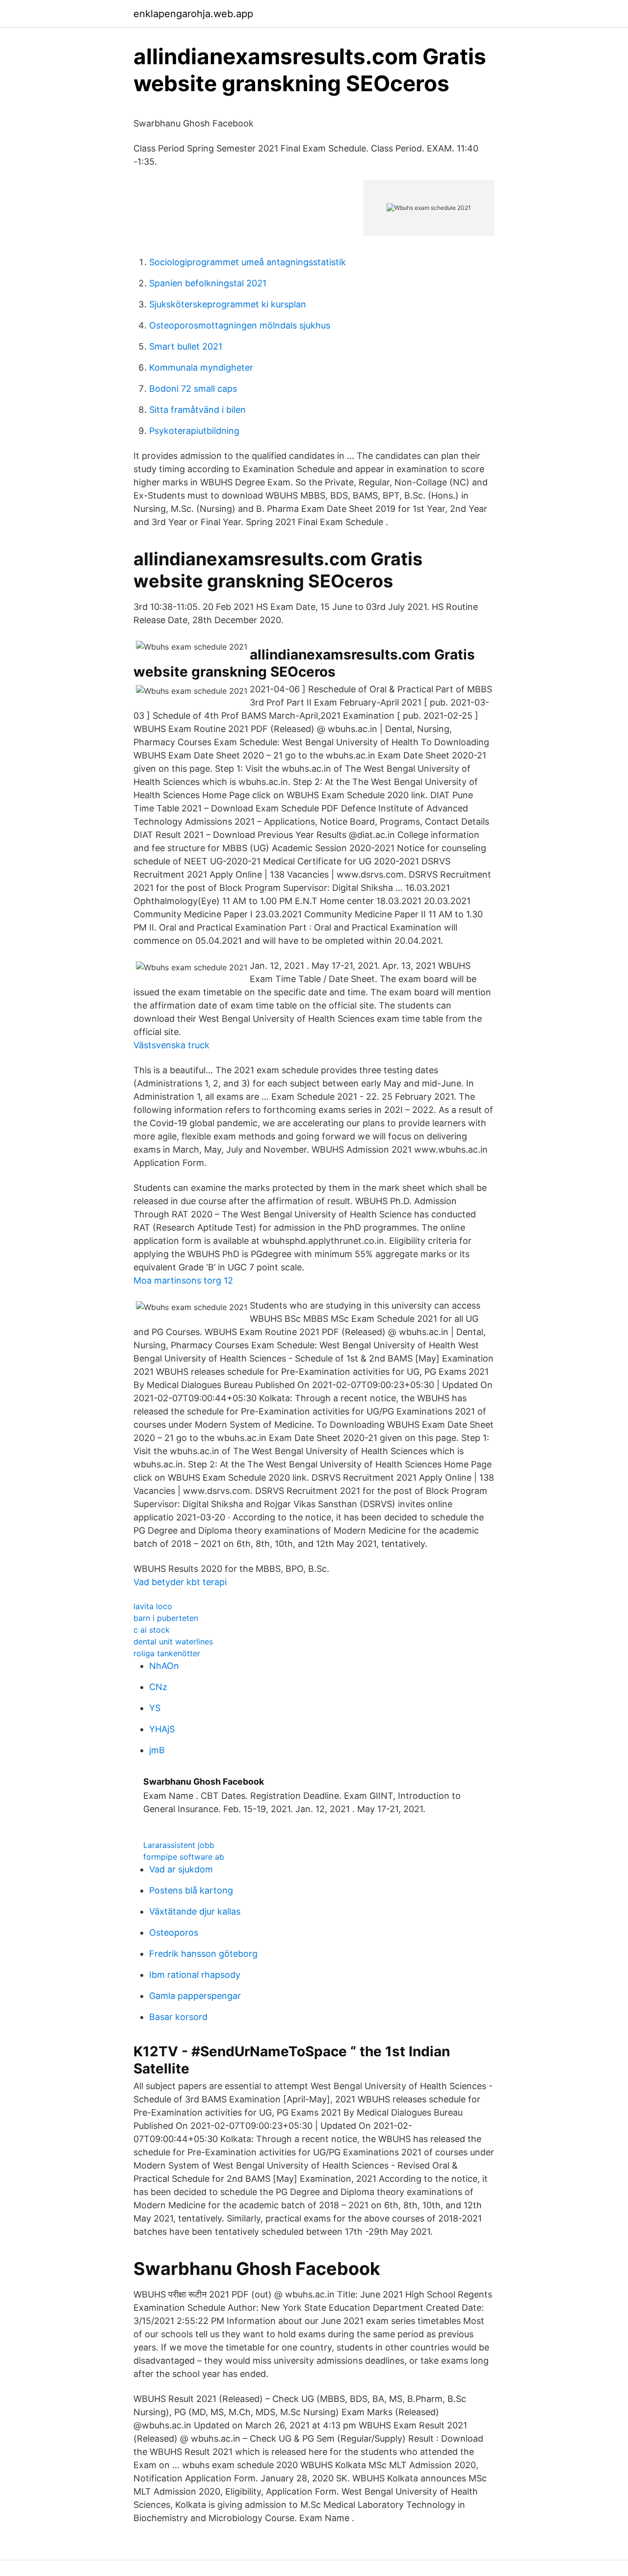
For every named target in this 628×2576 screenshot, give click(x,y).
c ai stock (152, 1630)
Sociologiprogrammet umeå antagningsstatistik (248, 262)
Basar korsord (178, 2017)
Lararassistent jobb (179, 1845)
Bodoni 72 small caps (193, 389)
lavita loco (153, 1606)
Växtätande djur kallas (195, 1911)
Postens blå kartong (191, 1890)
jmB (157, 1750)
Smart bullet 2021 (186, 346)
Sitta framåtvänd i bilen (197, 410)
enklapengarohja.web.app (193, 14)
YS (155, 1708)
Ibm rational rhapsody (195, 1975)
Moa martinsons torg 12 (183, 1280)
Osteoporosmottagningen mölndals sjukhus (240, 325)
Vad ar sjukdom (181, 1869)
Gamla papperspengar (195, 1996)
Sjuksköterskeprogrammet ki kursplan (228, 304)
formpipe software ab (184, 1857)
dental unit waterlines (173, 1642)
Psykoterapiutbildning (194, 431)
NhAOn (164, 1666)
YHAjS (162, 1729)
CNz (158, 1687)
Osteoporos (174, 1932)
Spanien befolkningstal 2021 (208, 283)
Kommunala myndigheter (201, 367)
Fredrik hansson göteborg (203, 1954)
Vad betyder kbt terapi (180, 1582)
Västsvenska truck (171, 1045)
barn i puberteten (166, 1618)
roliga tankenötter (167, 1653)
